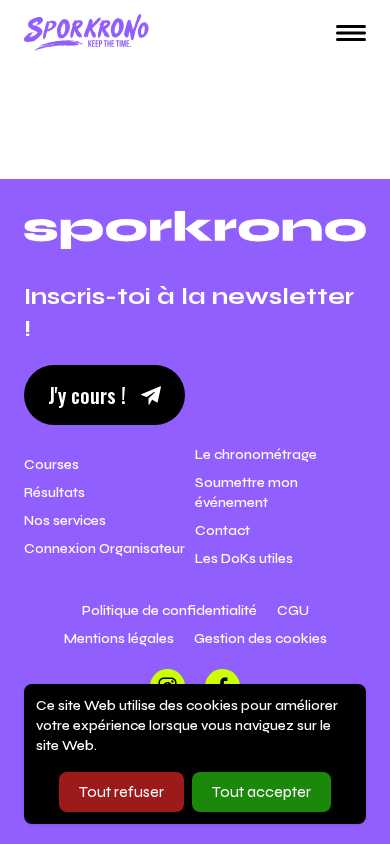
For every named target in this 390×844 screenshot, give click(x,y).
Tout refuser (121, 791)
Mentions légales (119, 638)
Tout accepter (261, 791)
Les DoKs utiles (244, 558)
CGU (293, 610)
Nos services (65, 520)
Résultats (54, 492)
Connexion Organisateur (104, 548)
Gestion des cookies (260, 638)
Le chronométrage (256, 454)
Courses (51, 464)
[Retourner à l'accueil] (86, 32)
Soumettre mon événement (246, 492)
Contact (222, 530)
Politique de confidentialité (169, 610)
